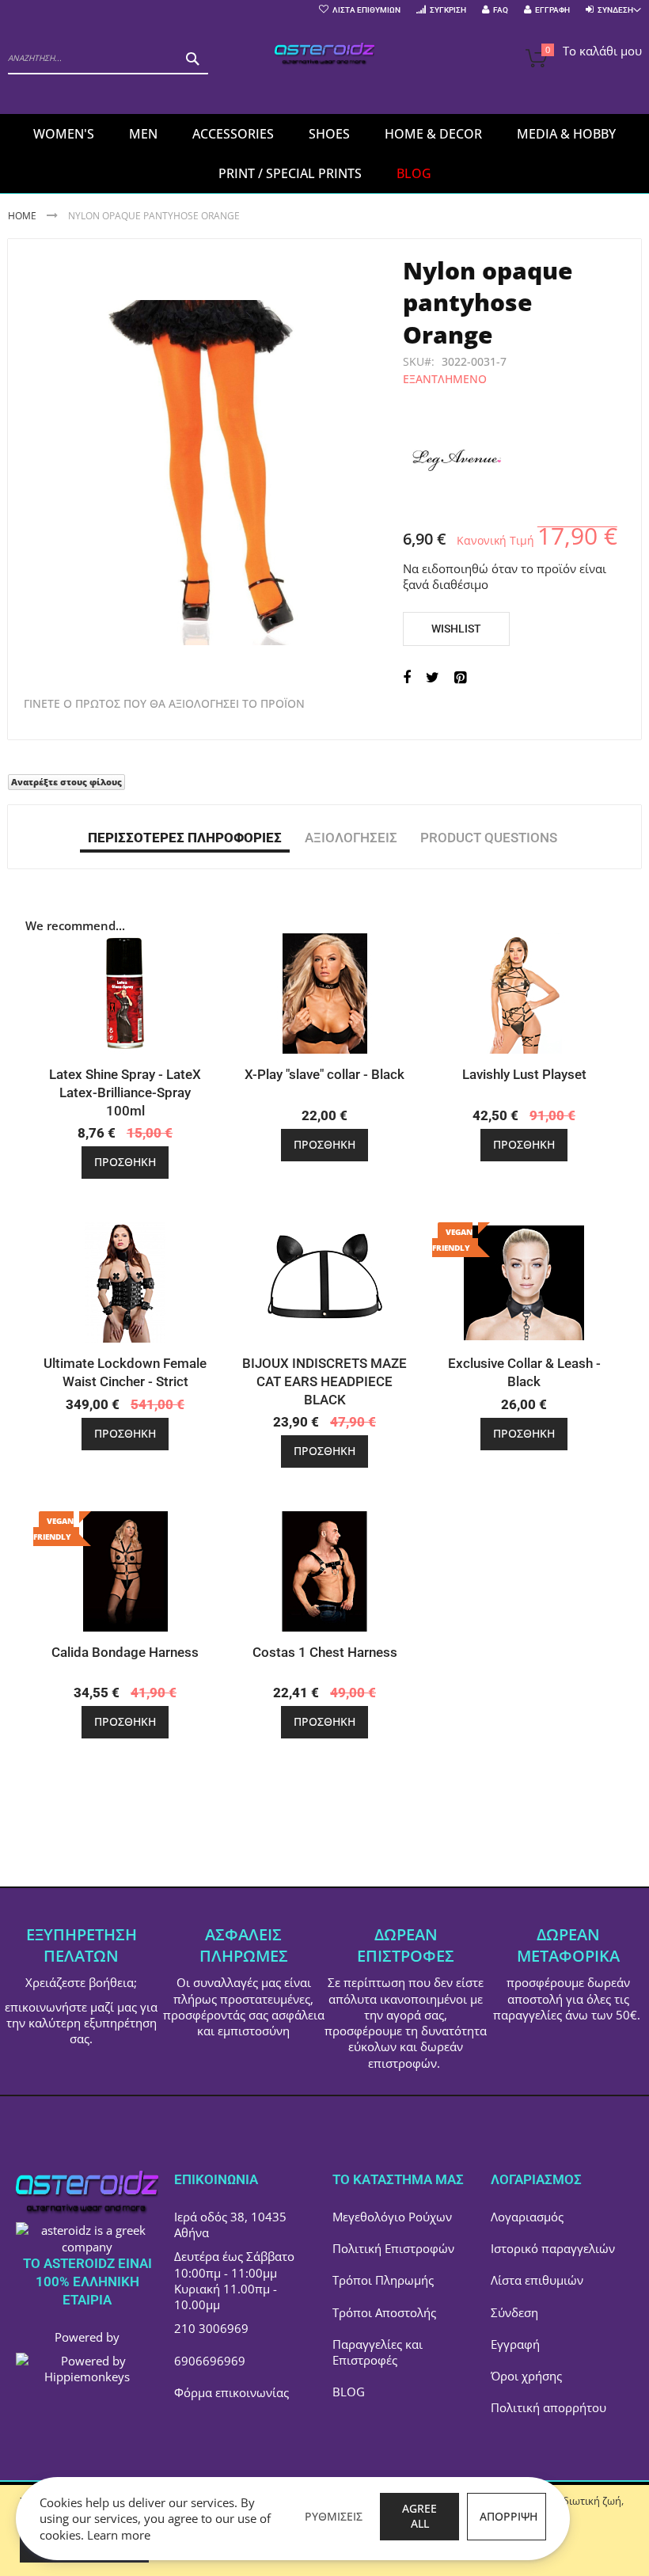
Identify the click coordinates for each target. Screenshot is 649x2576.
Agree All (419, 2516)
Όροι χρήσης (526, 2376)
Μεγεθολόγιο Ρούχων (392, 2217)
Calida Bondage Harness (125, 1652)
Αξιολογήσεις (351, 838)
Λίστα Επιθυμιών (366, 10)
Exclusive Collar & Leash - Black (524, 1372)
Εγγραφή (552, 10)
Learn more (119, 2535)
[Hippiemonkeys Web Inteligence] (87, 2377)
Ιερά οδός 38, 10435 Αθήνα (230, 2225)
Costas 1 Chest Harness (325, 1652)
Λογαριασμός (527, 2217)
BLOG (349, 2392)
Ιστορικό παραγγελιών (553, 2248)
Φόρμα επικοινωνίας (232, 2392)
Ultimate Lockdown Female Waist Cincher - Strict (125, 1372)
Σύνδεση (514, 2312)
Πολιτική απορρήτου (548, 2407)
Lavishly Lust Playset (524, 1074)
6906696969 (210, 2361)
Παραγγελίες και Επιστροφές (378, 2352)
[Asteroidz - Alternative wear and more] (325, 55)
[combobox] (108, 59)
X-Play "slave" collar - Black (324, 1074)
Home (22, 216)
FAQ (501, 10)
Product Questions (489, 838)
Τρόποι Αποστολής (384, 2312)
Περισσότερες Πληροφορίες (185, 838)
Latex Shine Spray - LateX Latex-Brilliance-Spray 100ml (125, 1092)
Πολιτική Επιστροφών (393, 2248)
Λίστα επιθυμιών (537, 2280)
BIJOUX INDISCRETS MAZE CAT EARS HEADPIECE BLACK (324, 1381)
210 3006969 (211, 2328)
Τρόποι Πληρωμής (383, 2280)
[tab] (185, 837)
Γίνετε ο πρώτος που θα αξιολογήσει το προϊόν (164, 704)
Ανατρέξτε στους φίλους (66, 782)
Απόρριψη (509, 2516)
